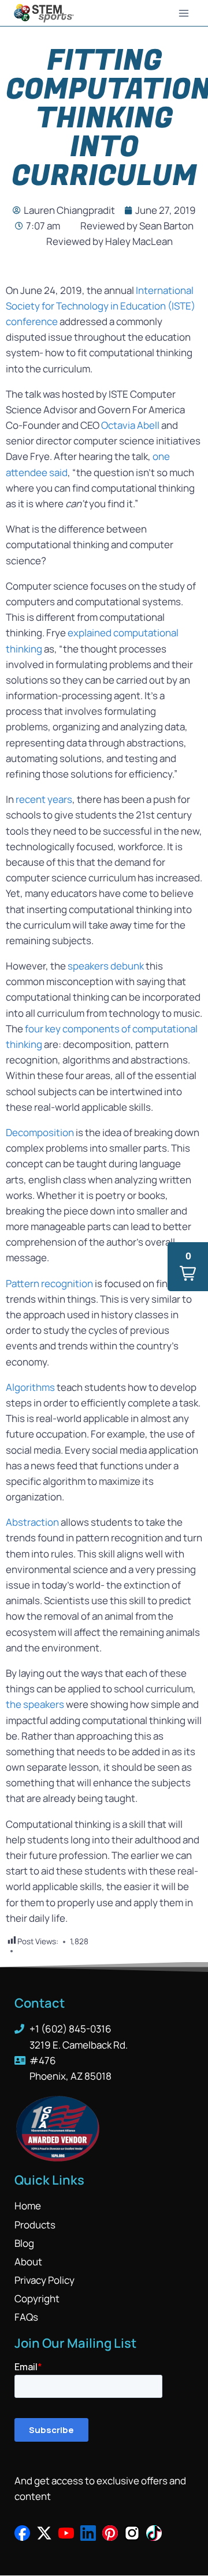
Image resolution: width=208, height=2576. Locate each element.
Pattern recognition (49, 1283)
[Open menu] (183, 13)
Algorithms (30, 1387)
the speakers (36, 1704)
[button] (188, 1267)
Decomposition (40, 1132)
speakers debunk (106, 966)
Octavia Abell (131, 425)
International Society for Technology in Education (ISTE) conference (101, 306)
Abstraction (32, 1522)
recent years (44, 799)
